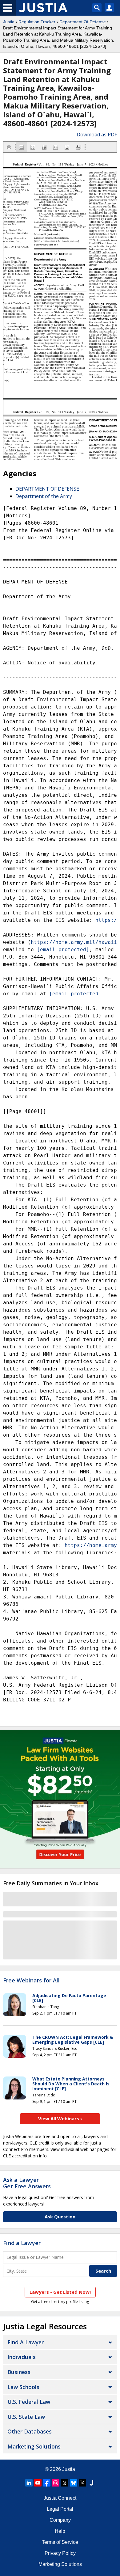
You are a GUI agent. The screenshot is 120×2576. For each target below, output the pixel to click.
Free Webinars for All (31, 1981)
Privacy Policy (60, 2553)
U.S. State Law (26, 2417)
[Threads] (65, 2483)
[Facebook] (47, 2483)
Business (19, 2372)
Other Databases (30, 2431)
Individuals (22, 2357)
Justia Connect (60, 2498)
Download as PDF (97, 135)
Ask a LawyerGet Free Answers (27, 2183)
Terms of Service (60, 2542)
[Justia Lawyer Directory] (91, 2483)
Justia (9, 22)
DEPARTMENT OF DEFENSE (47, 489)
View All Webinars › (60, 2118)
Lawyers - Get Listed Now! (60, 2292)
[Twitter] (82, 2483)
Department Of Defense (83, 22)
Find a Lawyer (22, 2243)
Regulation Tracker (37, 22)
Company (60, 2520)
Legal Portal (60, 2509)
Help (60, 2531)
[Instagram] (56, 2483)
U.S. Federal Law (29, 2402)
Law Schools (23, 2387)
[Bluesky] (74, 2483)
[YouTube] (38, 2483)
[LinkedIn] (29, 2483)
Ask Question (60, 2217)
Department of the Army (44, 496)
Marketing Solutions (34, 2446)
